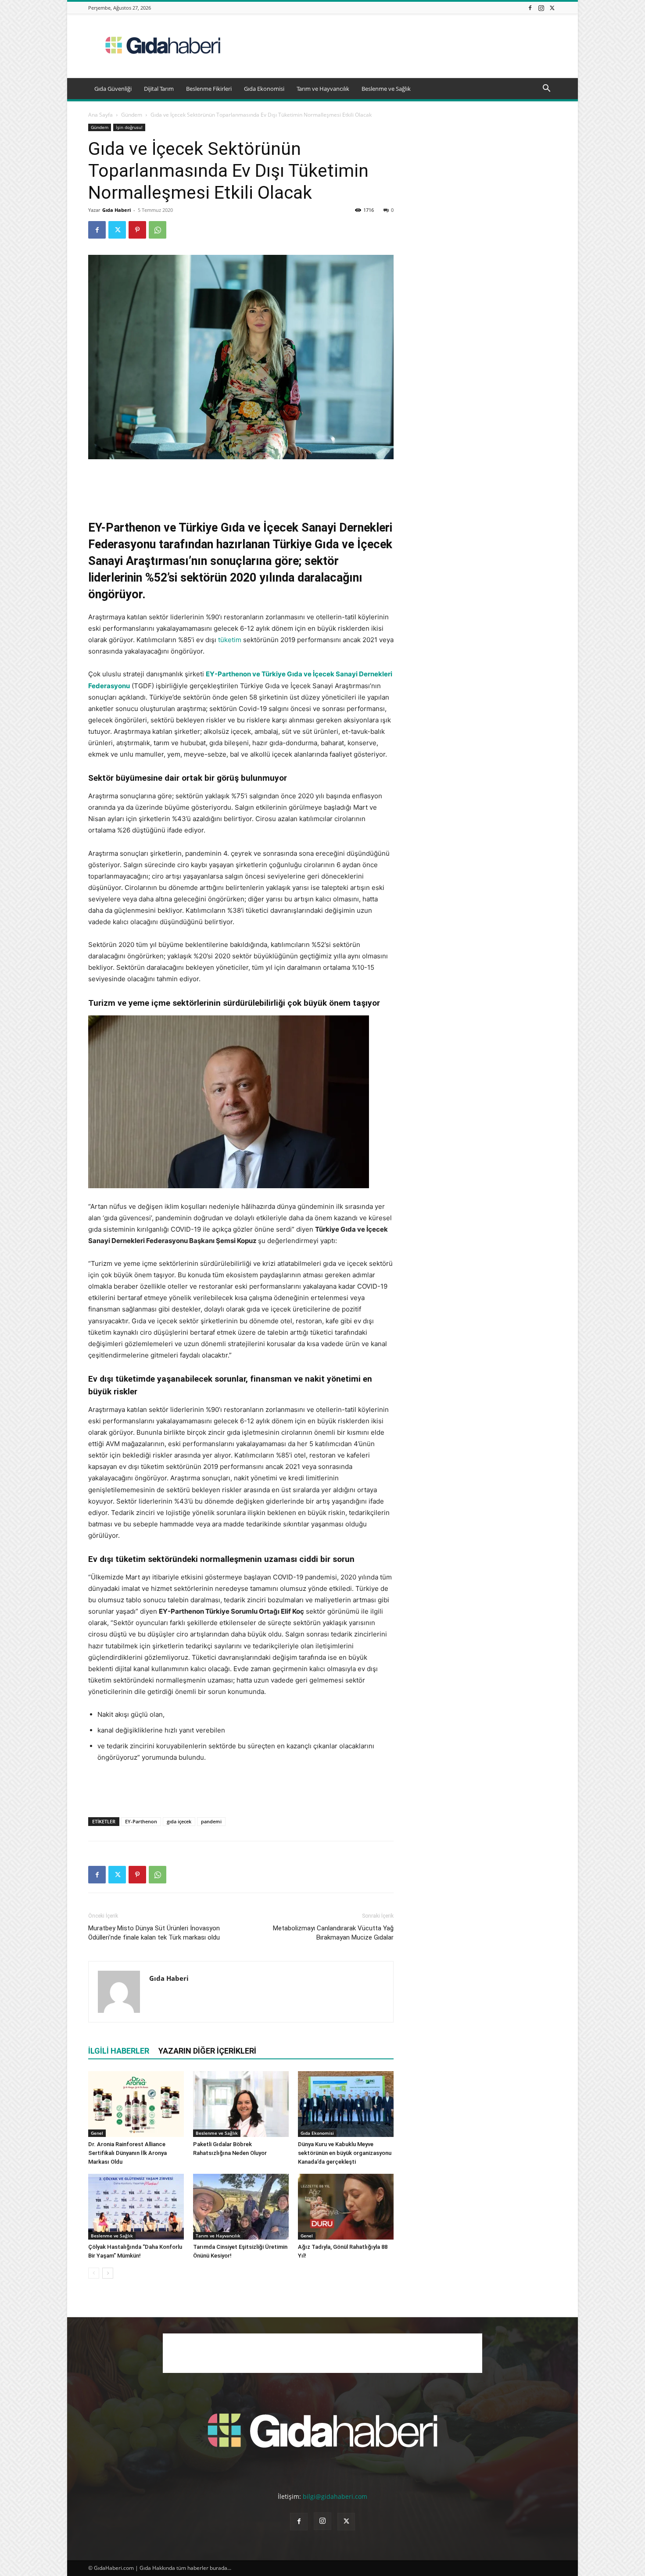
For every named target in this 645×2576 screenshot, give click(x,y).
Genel (97, 2133)
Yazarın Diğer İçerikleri (207, 2051)
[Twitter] (552, 8)
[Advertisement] (397, 46)
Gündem (132, 115)
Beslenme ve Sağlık (386, 89)
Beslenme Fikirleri (209, 89)
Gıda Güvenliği (113, 89)
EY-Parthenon (141, 1821)
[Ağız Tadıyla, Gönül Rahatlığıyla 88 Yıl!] (346, 2207)
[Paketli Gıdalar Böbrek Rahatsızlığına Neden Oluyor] (241, 2104)
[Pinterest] (137, 230)
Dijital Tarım (159, 89)
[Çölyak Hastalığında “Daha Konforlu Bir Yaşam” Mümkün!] (136, 2207)
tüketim (230, 640)
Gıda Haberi (116, 210)
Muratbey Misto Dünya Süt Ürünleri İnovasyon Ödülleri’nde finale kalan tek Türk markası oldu (154, 1933)
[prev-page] (94, 2273)
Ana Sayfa (100, 115)
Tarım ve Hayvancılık (323, 89)
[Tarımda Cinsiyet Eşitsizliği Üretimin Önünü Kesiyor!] (241, 2207)
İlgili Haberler (119, 2051)
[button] (546, 89)
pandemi (211, 1821)
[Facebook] (530, 8)
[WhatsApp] (158, 230)
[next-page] (108, 2273)
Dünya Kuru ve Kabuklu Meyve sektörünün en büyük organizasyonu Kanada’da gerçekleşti (345, 2153)
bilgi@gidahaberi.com (335, 2496)
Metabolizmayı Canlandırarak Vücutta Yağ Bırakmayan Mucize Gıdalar (333, 1933)
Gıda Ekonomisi (264, 89)
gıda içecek (179, 1821)
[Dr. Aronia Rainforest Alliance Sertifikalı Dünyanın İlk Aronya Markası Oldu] (136, 2104)
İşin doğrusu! (129, 127)
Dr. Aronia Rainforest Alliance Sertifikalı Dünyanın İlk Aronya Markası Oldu (127, 2153)
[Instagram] (541, 8)
